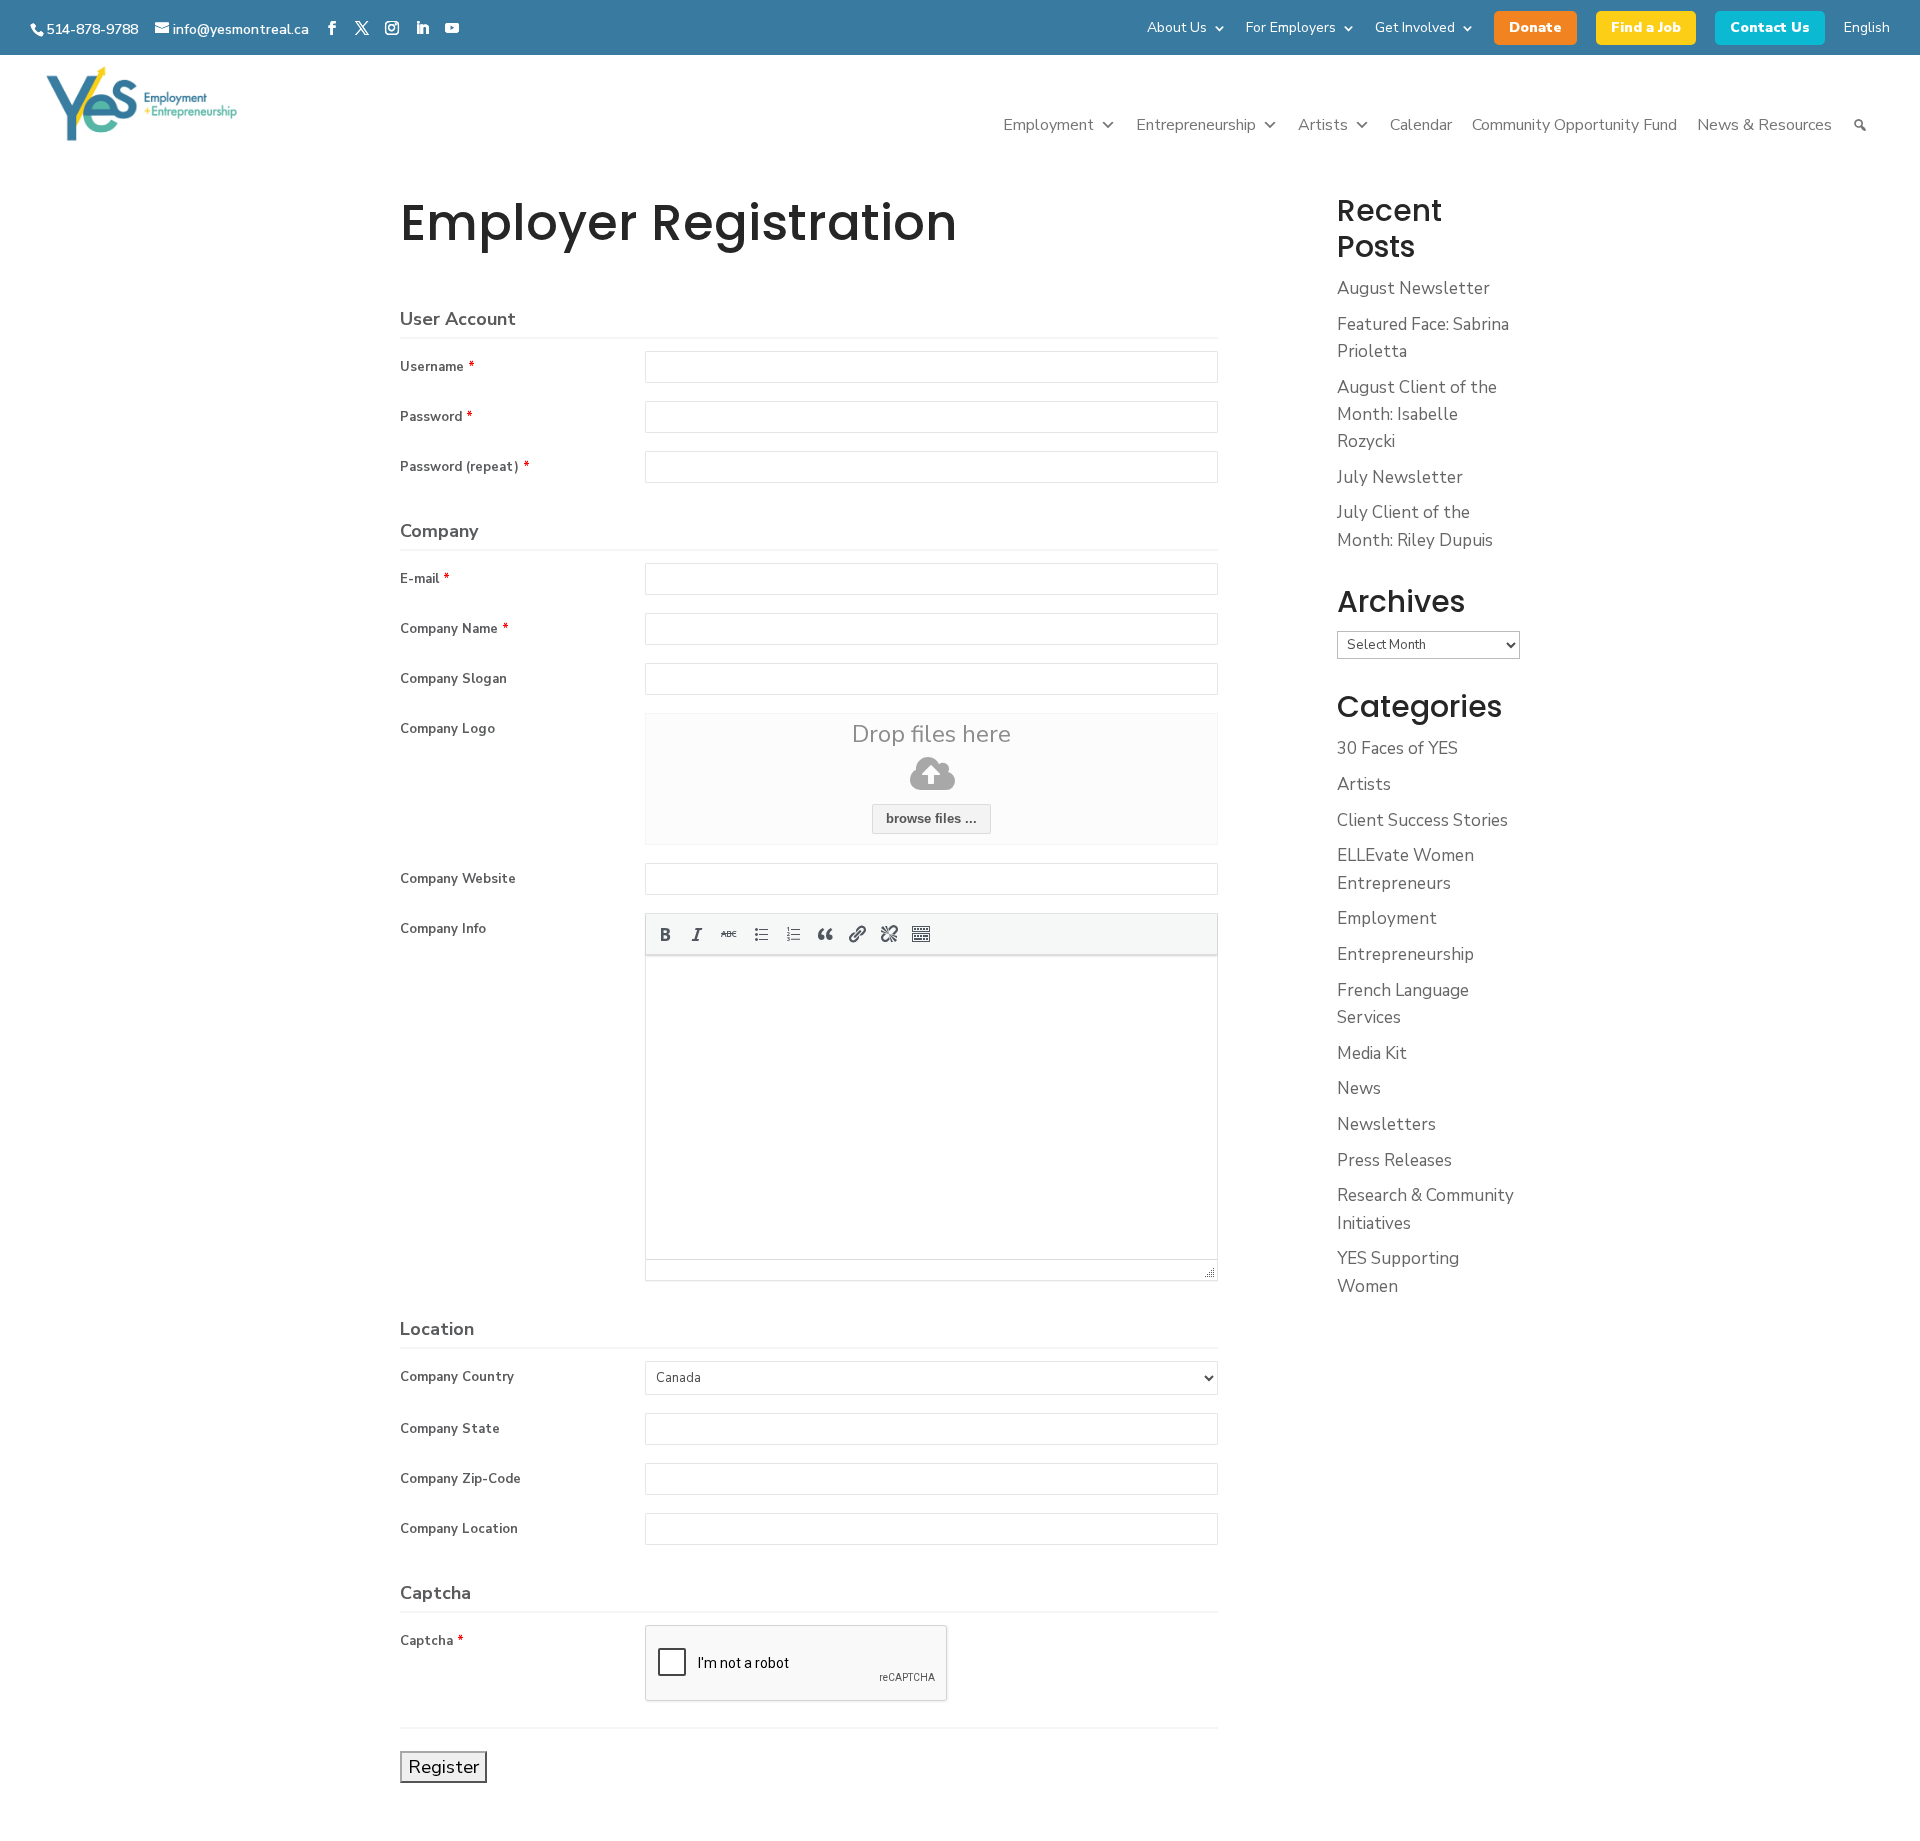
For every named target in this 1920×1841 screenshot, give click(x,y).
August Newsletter (1413, 288)
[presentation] (665, 934)
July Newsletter (1400, 477)
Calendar (1421, 125)
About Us (1177, 29)
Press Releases (1394, 1160)
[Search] (1860, 125)
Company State (450, 1429)
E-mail (425, 579)
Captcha (432, 1641)
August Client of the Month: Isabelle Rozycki (1417, 414)
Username (437, 367)
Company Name (454, 629)
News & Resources (1764, 125)
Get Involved (1415, 29)
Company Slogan (453, 679)
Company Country (457, 1377)
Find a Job (1646, 27)
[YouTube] (452, 29)
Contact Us (1770, 27)
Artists (1323, 125)
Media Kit (1372, 1053)
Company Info (443, 929)
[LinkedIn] (422, 29)
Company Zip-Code (460, 1479)
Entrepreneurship (1196, 125)
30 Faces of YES (1397, 748)
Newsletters (1386, 1124)
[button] (665, 934)
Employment (1048, 125)
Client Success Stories (1422, 820)
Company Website (458, 879)
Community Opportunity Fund (1574, 125)
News (1359, 1088)
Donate (1535, 27)
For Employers (1291, 29)
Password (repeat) (465, 467)
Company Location (459, 1529)
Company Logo (447, 729)
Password (436, 417)
